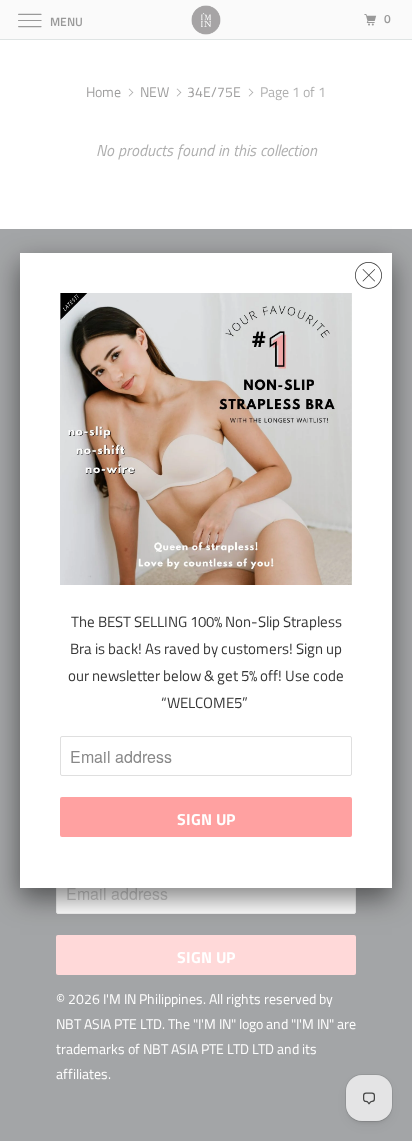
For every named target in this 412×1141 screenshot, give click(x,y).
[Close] (368, 270)
